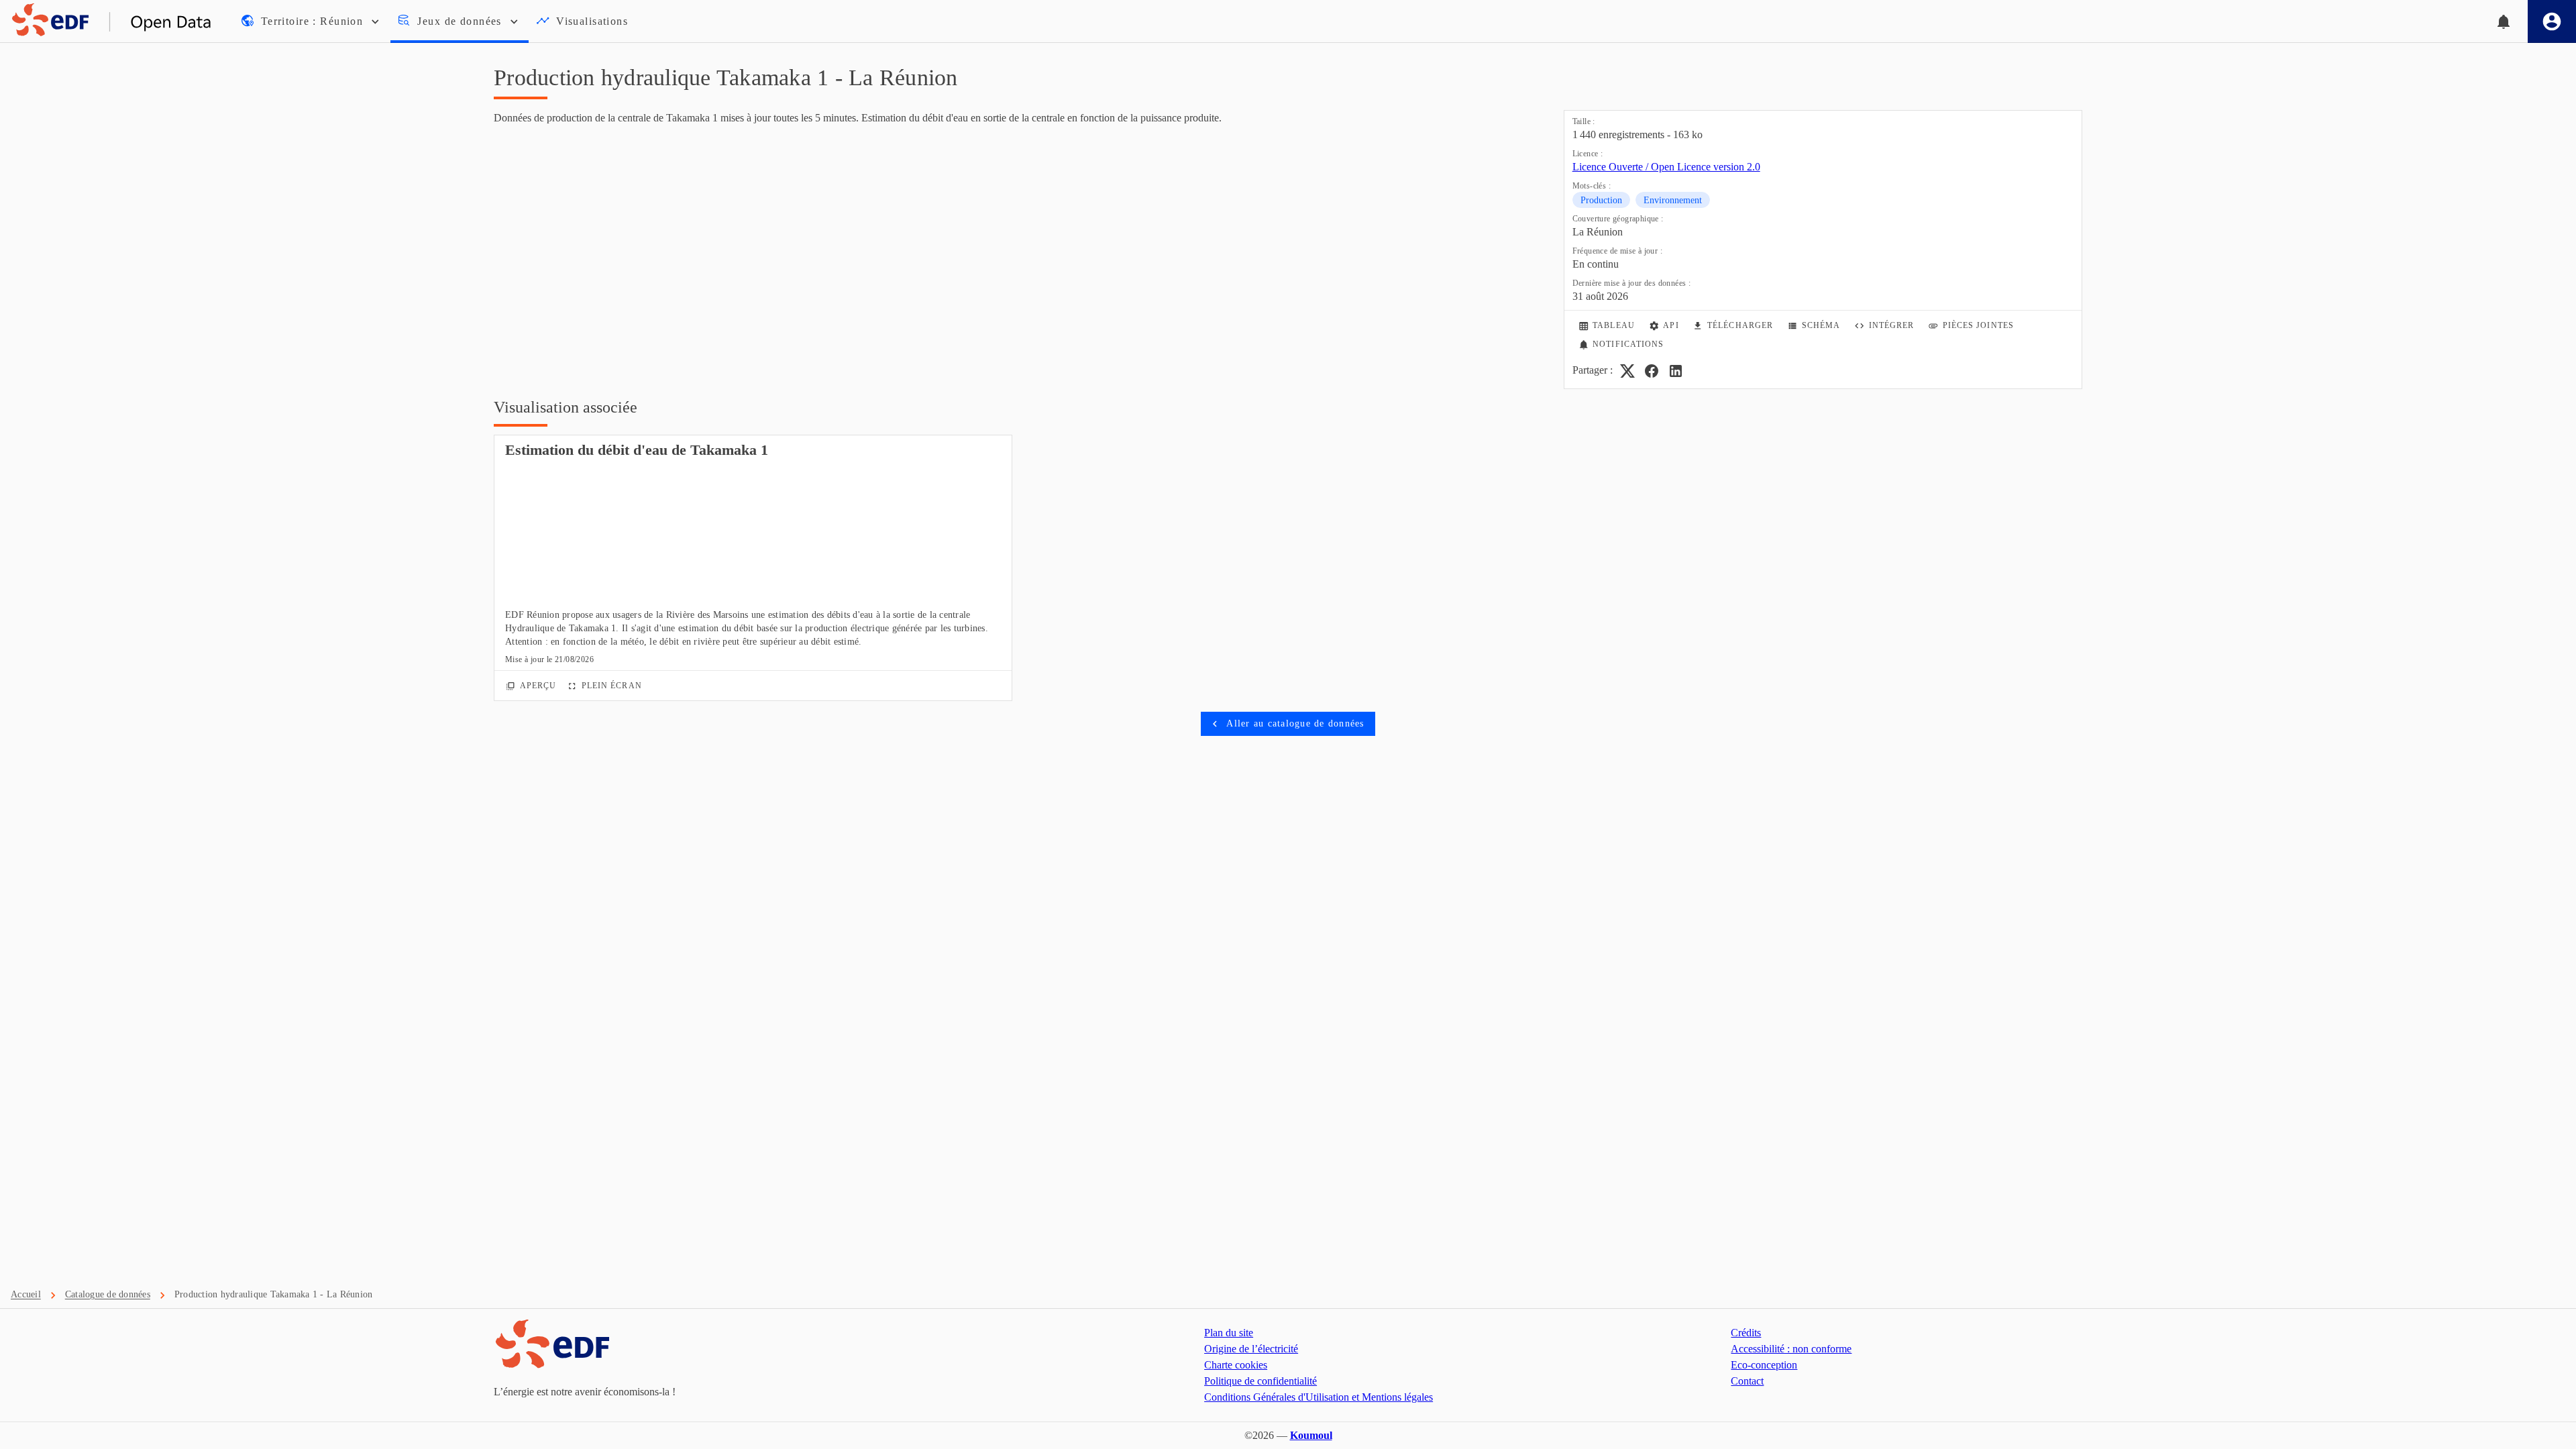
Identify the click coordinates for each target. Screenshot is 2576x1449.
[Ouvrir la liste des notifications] (2504, 21)
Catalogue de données (108, 1294)
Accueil (26, 1294)
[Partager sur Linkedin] (1676, 371)
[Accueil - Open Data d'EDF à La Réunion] (106, 21)
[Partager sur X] (1627, 371)
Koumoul (1311, 1435)
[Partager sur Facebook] (1652, 371)
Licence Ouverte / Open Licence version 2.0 (1666, 167)
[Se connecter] (2552, 21)
